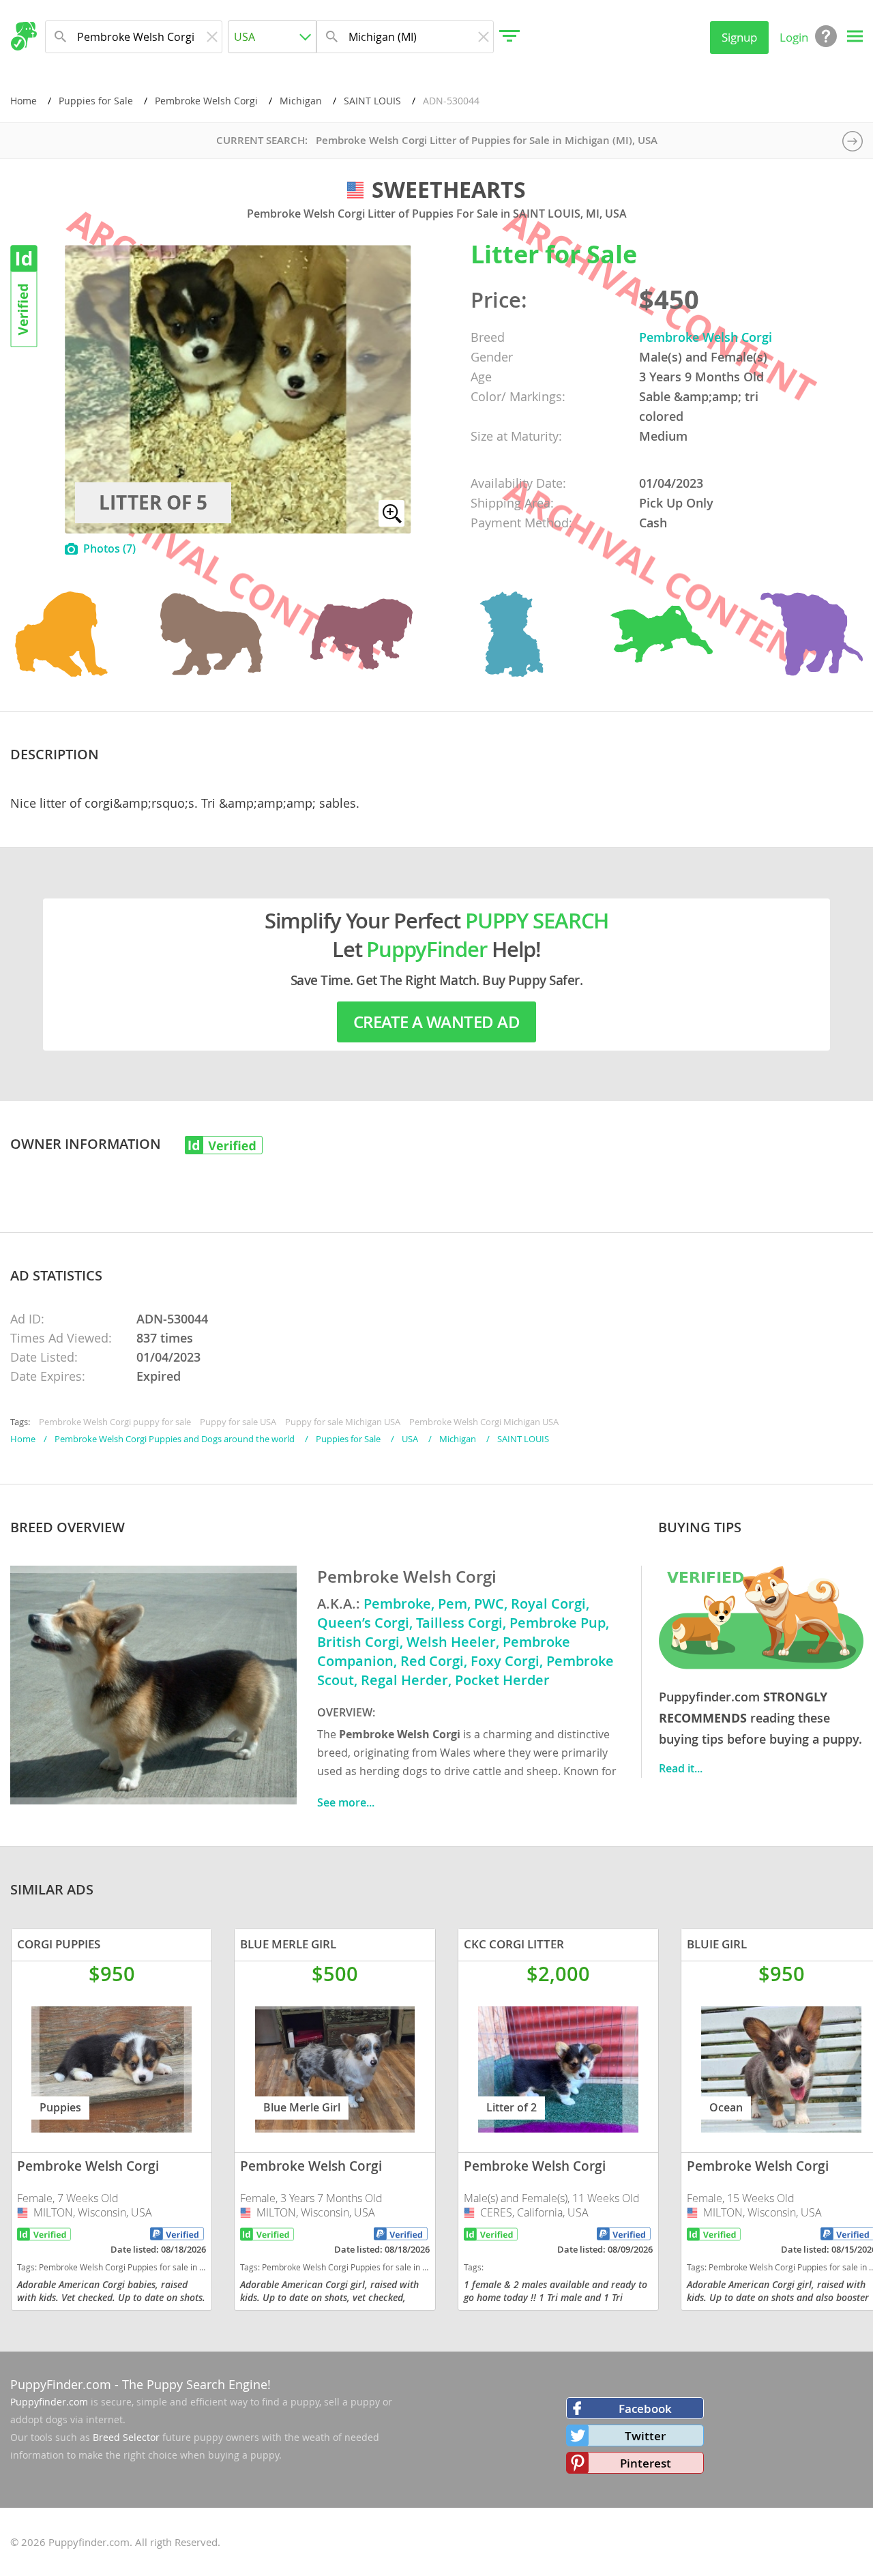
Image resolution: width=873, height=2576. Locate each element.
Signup (739, 37)
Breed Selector (126, 2437)
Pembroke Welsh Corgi (206, 101)
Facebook (645, 2409)
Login (794, 37)
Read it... (681, 1768)
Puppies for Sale (96, 101)
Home (24, 101)
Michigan (301, 101)
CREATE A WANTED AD (436, 1022)
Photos (109, 548)
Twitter (645, 2436)
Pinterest (646, 2463)
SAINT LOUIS (372, 101)
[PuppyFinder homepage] (24, 36)
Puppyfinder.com (49, 2402)
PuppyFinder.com (61, 2384)
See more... (346, 1802)
